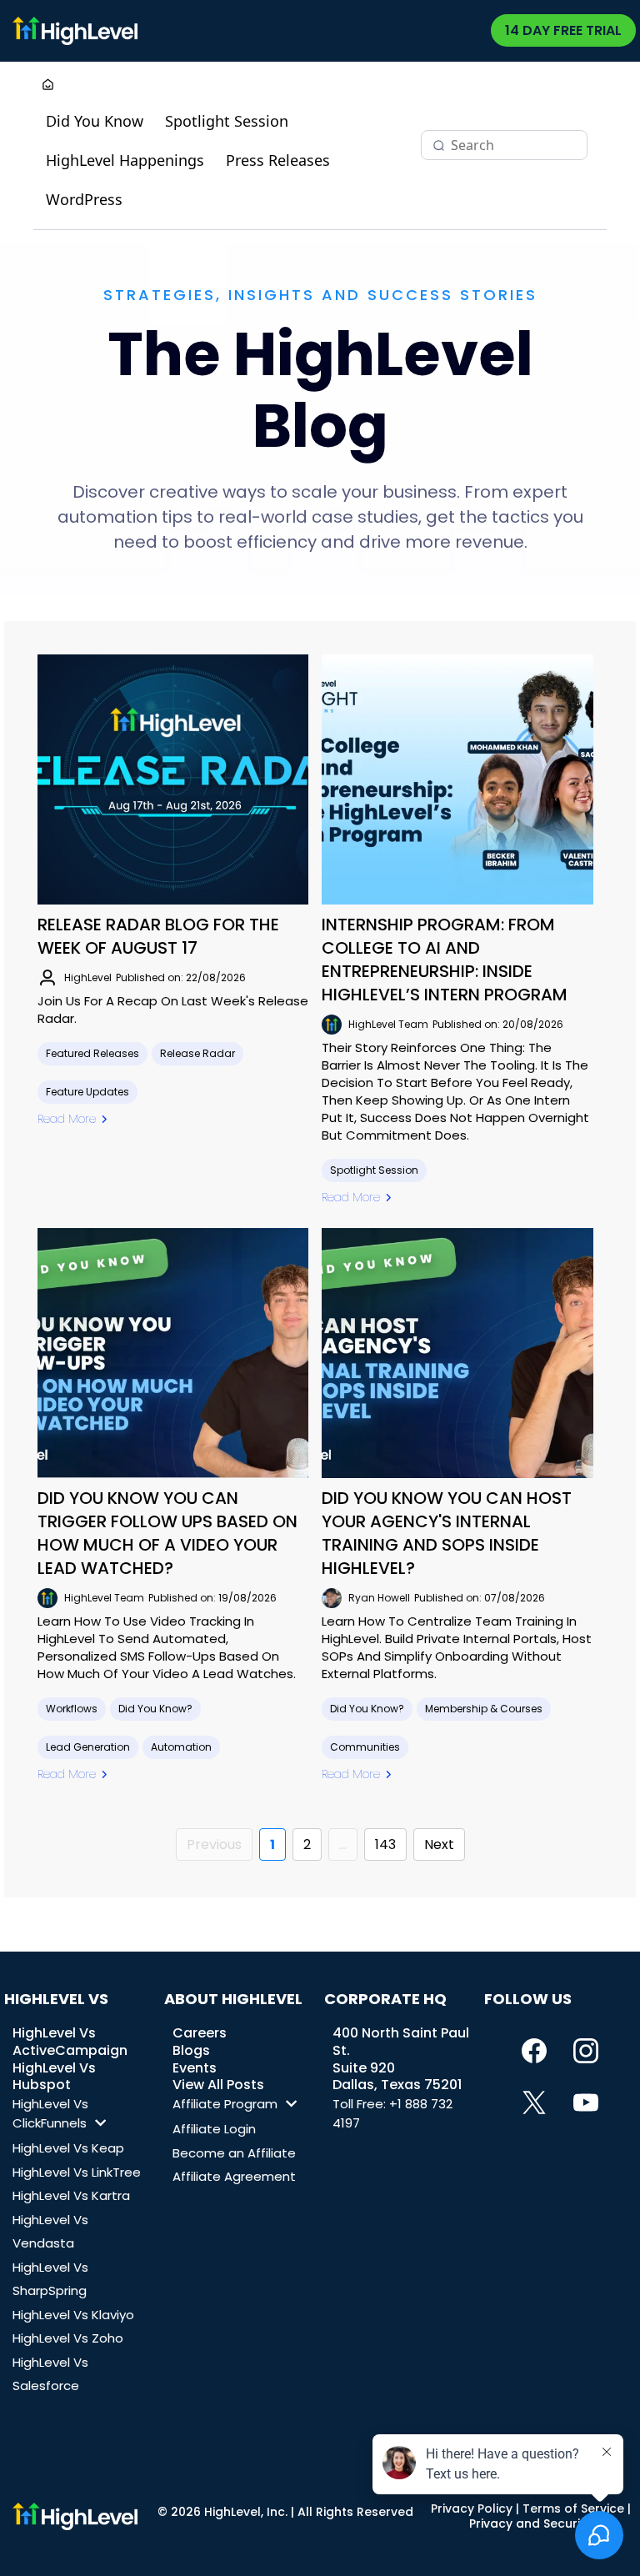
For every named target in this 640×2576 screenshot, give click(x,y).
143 (385, 1844)
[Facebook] (534, 2051)
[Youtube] (586, 2102)
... (343, 1844)
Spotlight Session (227, 121)
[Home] (48, 86)
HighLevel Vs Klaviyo (73, 2315)
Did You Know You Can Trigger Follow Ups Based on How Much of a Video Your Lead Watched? (167, 1533)
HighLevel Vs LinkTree (77, 2172)
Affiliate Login (214, 2129)
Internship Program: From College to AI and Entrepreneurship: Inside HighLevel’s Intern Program (445, 960)
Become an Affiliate (234, 2153)
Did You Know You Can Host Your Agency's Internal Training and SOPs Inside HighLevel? (447, 1533)
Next (439, 1844)
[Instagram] (586, 2051)
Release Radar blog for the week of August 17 (158, 936)
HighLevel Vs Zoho (68, 2338)
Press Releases (278, 160)
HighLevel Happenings (125, 160)
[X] (534, 2102)
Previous (214, 1844)
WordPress (84, 199)
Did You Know (95, 121)
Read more (67, 1119)
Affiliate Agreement (234, 2176)
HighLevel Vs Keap (68, 2148)
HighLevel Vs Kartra (71, 2195)
